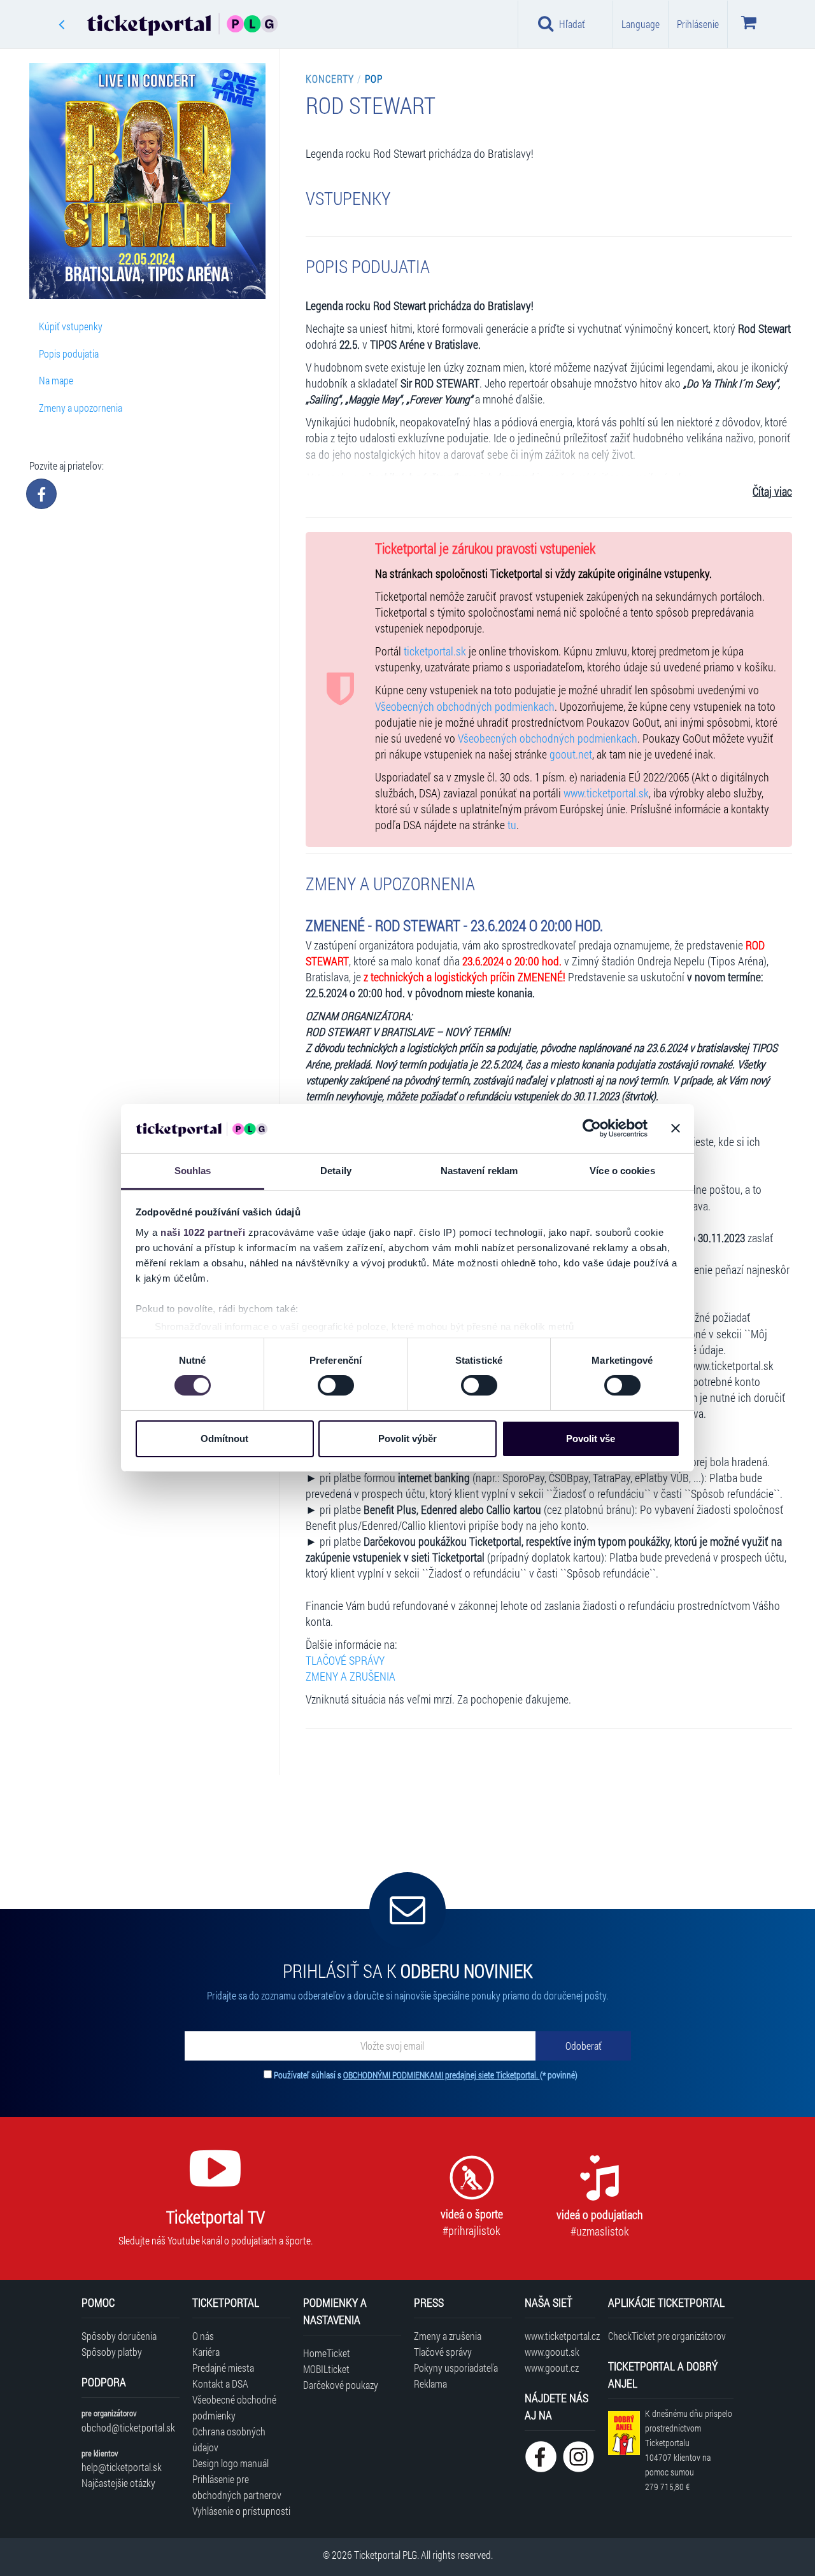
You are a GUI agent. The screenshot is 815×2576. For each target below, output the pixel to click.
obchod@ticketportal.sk (128, 2427)
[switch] (336, 1385)
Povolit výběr (407, 1438)
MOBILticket (326, 2369)
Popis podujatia (69, 353)
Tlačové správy (443, 2352)
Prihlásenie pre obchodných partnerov (237, 2487)
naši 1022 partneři (203, 1232)
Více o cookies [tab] (622, 1171)
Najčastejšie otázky (118, 2483)
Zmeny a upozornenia (81, 408)
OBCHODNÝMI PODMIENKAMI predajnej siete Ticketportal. (442, 2075)
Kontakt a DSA (220, 2383)
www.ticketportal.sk (606, 793)
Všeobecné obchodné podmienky (234, 2407)
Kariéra (206, 2352)
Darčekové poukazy (341, 2385)
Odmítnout (224, 1438)
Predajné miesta (223, 2368)
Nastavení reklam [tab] (479, 1171)
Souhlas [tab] (193, 1171)
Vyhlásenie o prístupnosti (241, 2511)
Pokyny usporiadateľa (456, 2368)
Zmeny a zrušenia (448, 2336)
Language (641, 24)
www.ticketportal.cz (560, 2336)
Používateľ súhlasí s (426, 2075)
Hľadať (572, 24)
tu (512, 825)
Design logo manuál (230, 2463)
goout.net (571, 754)
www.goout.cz (552, 2368)
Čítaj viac (772, 492)
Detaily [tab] (336, 1171)
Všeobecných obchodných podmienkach (465, 707)
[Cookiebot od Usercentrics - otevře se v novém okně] (592, 1128)
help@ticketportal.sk (122, 2467)
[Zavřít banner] (676, 1128)
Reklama (430, 2383)
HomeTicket (327, 2353)
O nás (203, 2336)
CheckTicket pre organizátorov (667, 2336)
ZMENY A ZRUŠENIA (351, 1676)
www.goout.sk (552, 2352)
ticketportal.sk (435, 651)
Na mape (56, 380)
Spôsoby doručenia (119, 2336)
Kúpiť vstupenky (71, 326)
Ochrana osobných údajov (229, 2439)
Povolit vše (591, 1438)
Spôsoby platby (112, 2352)
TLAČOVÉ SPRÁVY (345, 1661)
